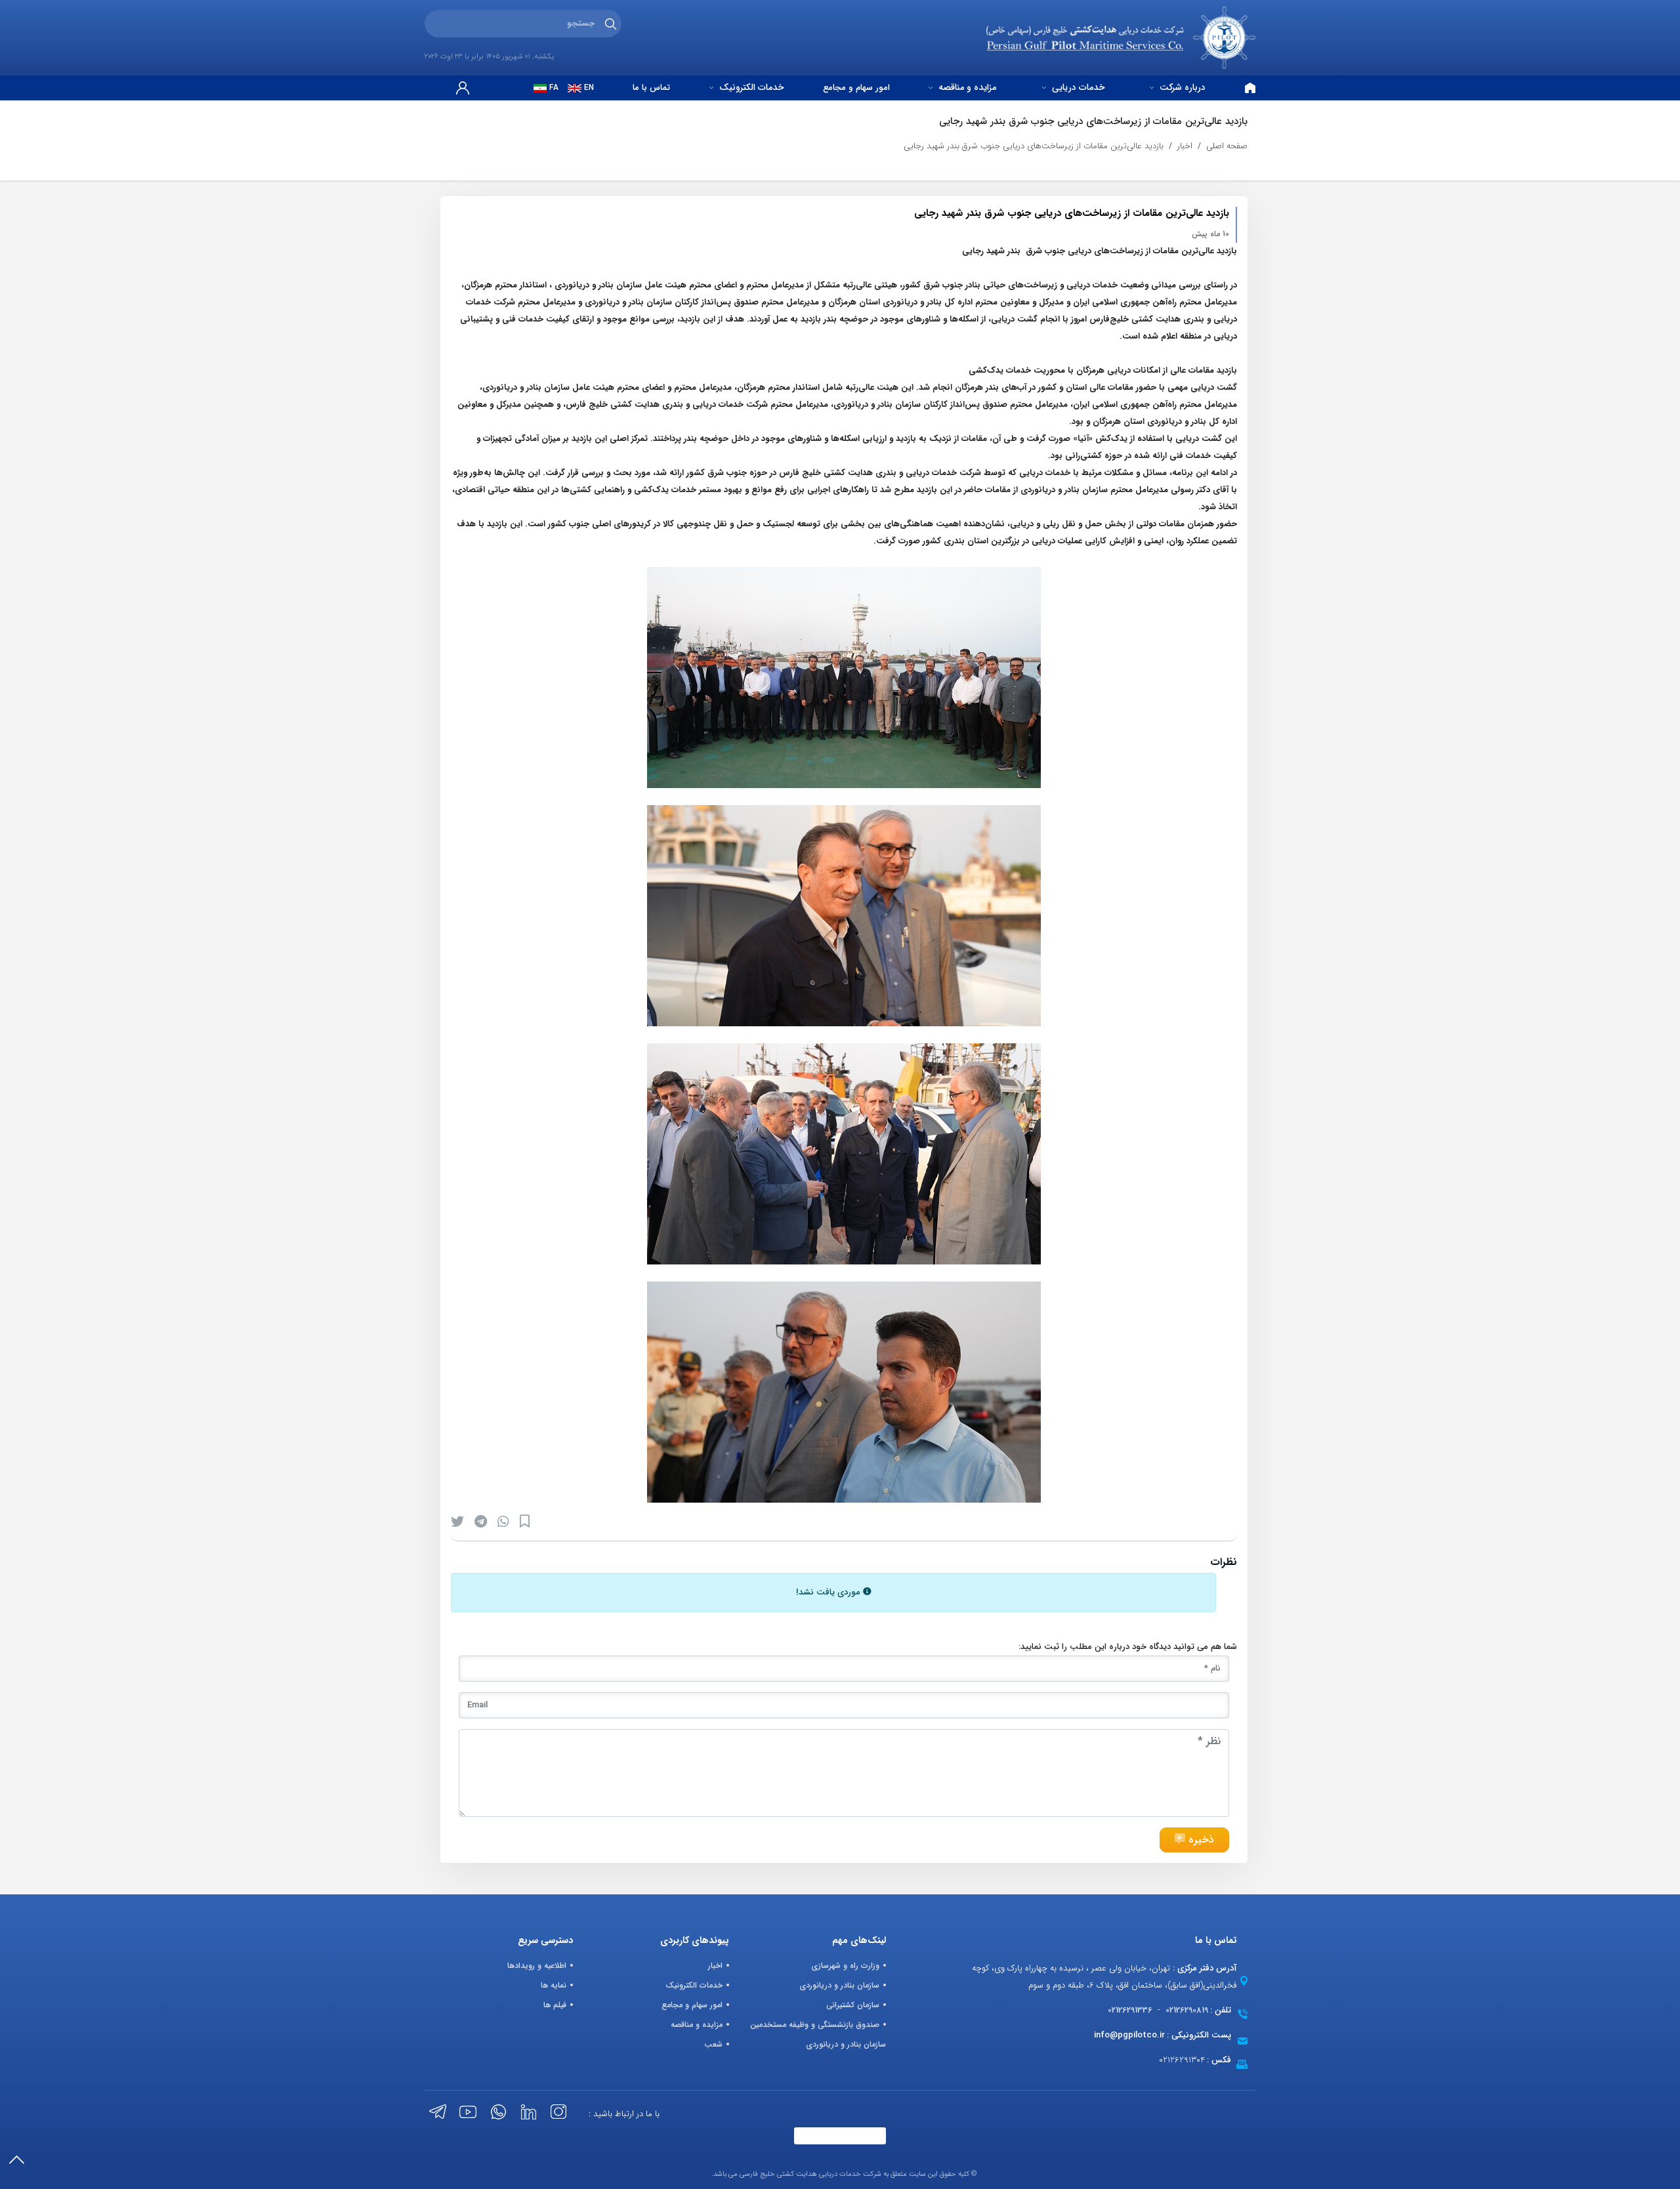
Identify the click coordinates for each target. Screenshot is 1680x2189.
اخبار (1185, 146)
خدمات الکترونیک (750, 88)
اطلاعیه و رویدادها (537, 1966)
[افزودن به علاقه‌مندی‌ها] (525, 1521)
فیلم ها (555, 2005)
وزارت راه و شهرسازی (845, 1966)
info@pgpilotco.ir (1129, 2035)
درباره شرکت (1181, 88)
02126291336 (1130, 2010)
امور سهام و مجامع (856, 88)
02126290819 (1187, 2010)
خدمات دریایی (1077, 88)
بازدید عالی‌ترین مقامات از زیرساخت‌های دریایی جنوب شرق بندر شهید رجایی (1034, 146)
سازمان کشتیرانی (853, 2005)
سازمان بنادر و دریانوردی (839, 1985)
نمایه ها (554, 1985)
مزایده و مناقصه (966, 88)
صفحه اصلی (1227, 146)
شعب (713, 2044)
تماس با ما (651, 88)
